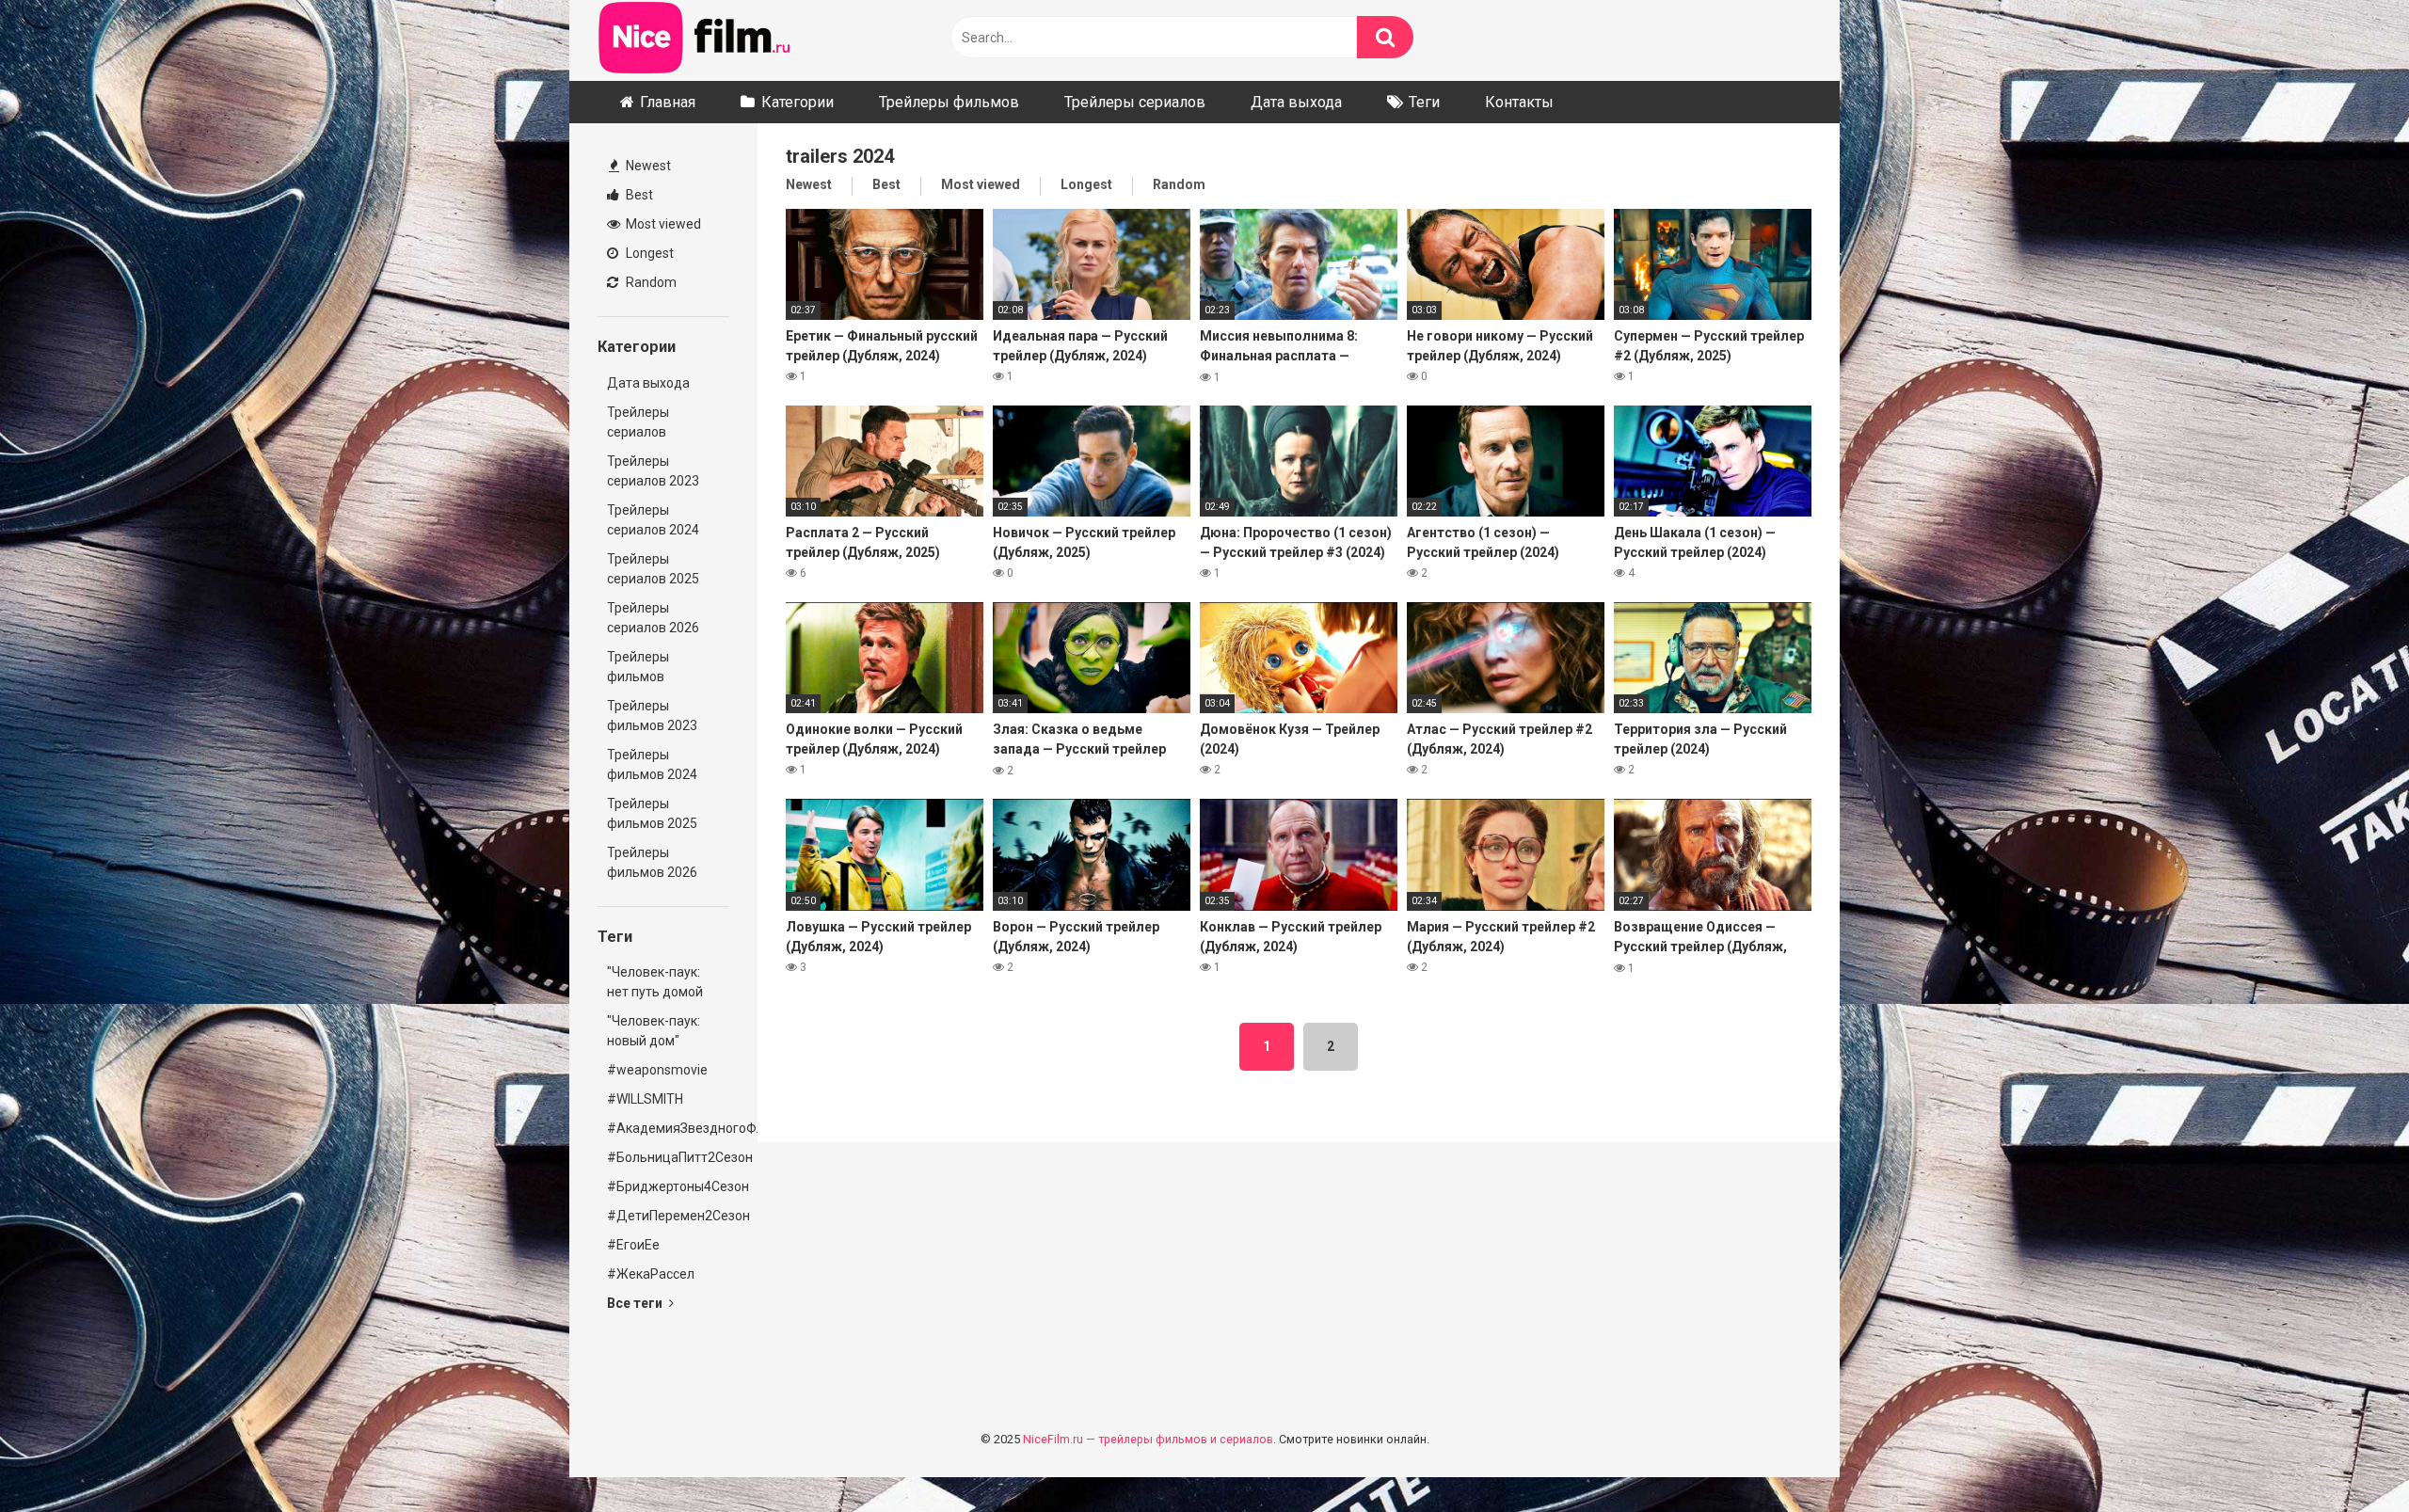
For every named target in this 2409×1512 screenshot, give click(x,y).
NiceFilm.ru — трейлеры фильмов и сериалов (1148, 1439)
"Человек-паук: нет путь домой (655, 982)
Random (650, 282)
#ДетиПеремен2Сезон (668, 1216)
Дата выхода (1296, 102)
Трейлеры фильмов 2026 (652, 862)
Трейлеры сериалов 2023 (653, 471)
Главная (668, 102)
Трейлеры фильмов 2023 (652, 716)
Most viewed (662, 224)
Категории (798, 102)
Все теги (636, 1303)
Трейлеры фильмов (949, 102)
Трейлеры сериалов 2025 (653, 569)
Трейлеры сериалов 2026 (653, 618)
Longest (648, 253)
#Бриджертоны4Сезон (668, 1186)
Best (638, 195)
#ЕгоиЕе (633, 1245)
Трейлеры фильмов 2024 (652, 764)
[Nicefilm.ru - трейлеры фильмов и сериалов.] (695, 40)
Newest (647, 166)
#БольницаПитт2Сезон (668, 1157)
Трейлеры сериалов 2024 (653, 520)
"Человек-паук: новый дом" (654, 1031)
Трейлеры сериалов (1135, 102)
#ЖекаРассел (651, 1274)
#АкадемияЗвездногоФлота (668, 1128)
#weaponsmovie (657, 1070)
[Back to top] (2346, 1455)
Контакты (1519, 102)
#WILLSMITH (645, 1099)
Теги (1424, 102)
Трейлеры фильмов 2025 (652, 813)
